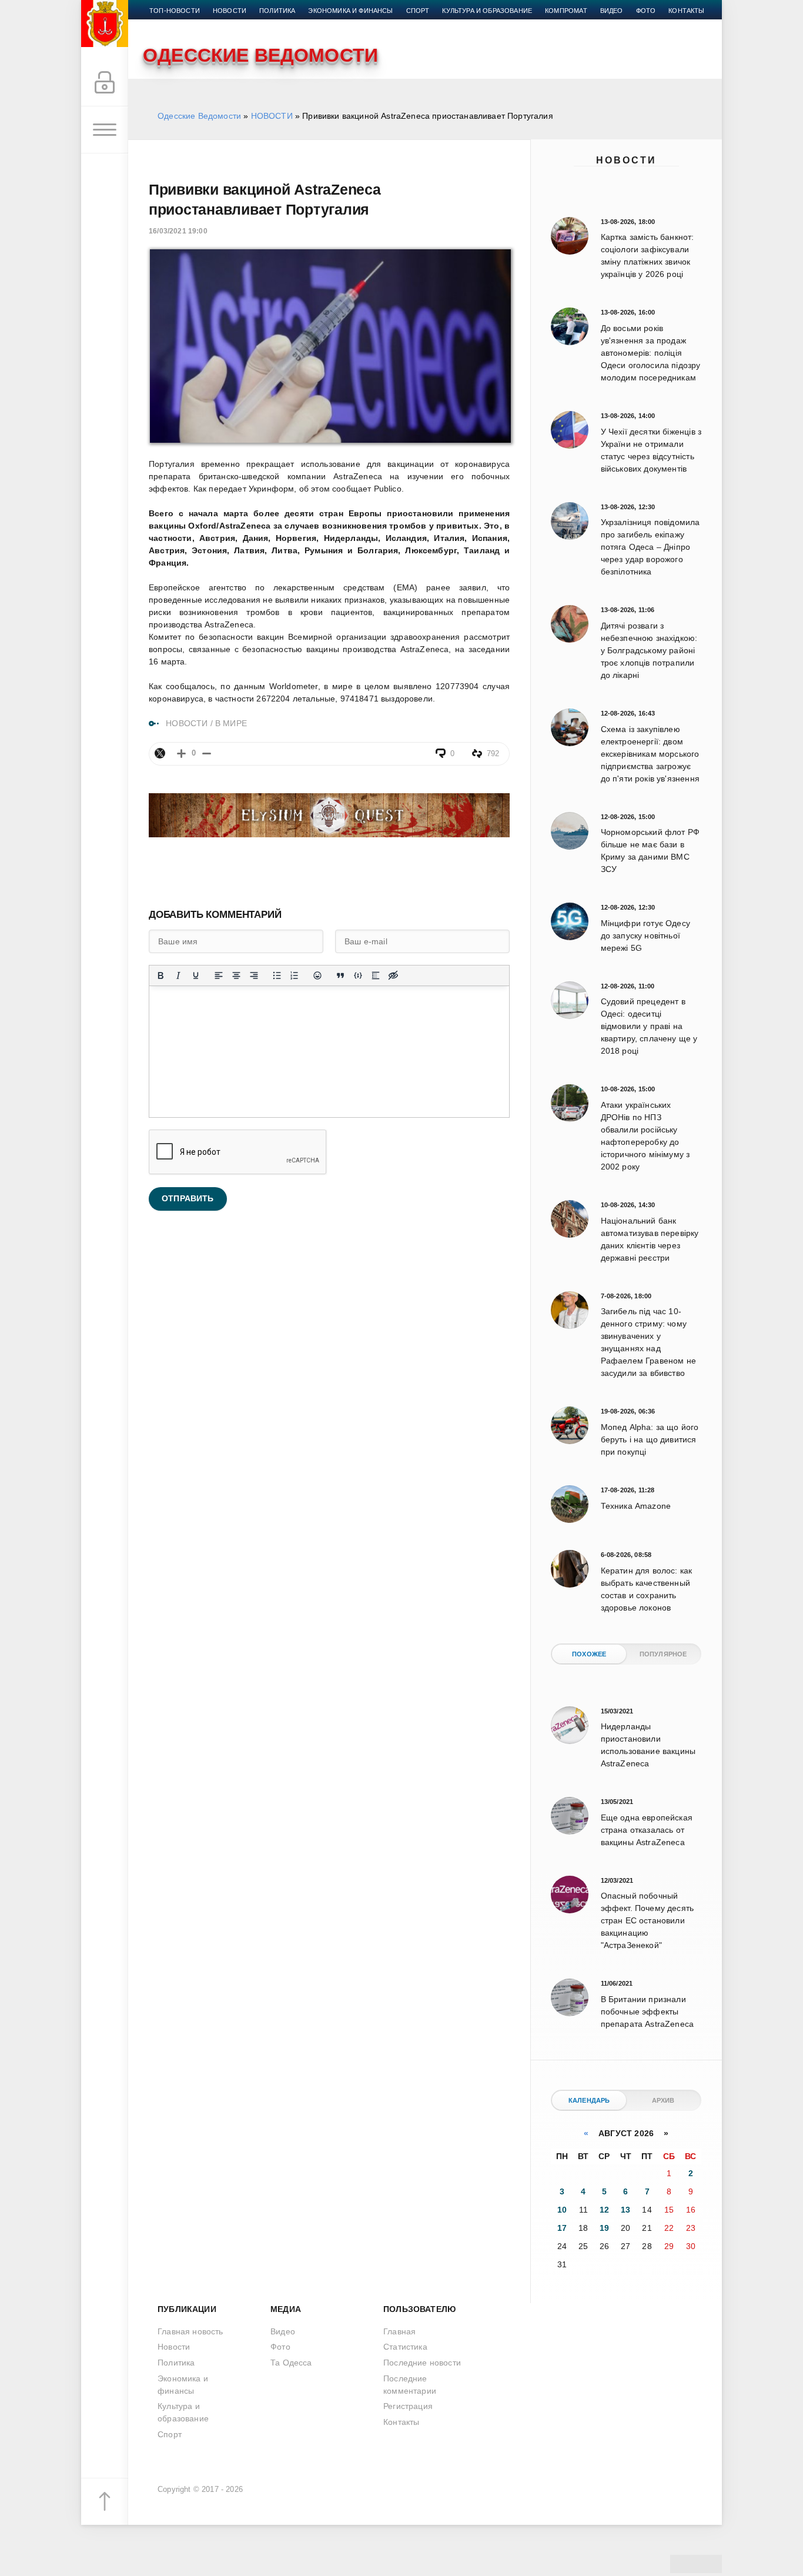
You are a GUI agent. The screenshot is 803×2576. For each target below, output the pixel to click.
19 (604, 2228)
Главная (399, 2331)
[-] (207, 754)
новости (230, 11)
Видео (612, 11)
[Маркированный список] (277, 975)
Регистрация (408, 2406)
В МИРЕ (231, 723)
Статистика (405, 2347)
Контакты (686, 11)
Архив (663, 2100)
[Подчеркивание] (196, 975)
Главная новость (190, 2331)
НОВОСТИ (272, 116)
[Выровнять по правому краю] (254, 975)
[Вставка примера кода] (358, 975)
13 (625, 2210)
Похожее (589, 1654)
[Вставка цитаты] (340, 975)
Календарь (589, 2100)
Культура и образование (487, 11)
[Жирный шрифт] (160, 975)
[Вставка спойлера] (376, 975)
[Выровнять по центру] (236, 975)
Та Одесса (291, 2363)
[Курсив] (178, 975)
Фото (646, 11)
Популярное (663, 1654)
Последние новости (422, 2363)
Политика (277, 11)
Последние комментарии (410, 2385)
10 (562, 2210)
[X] (160, 753)
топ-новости (175, 11)
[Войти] (105, 83)
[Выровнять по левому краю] (219, 975)
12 (604, 2210)
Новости (626, 160)
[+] (181, 754)
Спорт (418, 11)
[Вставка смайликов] (317, 975)
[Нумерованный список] (295, 975)
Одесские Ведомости (199, 116)
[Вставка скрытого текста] (393, 975)
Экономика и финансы (350, 11)
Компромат (566, 11)
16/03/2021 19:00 (178, 231)
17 (562, 2228)
